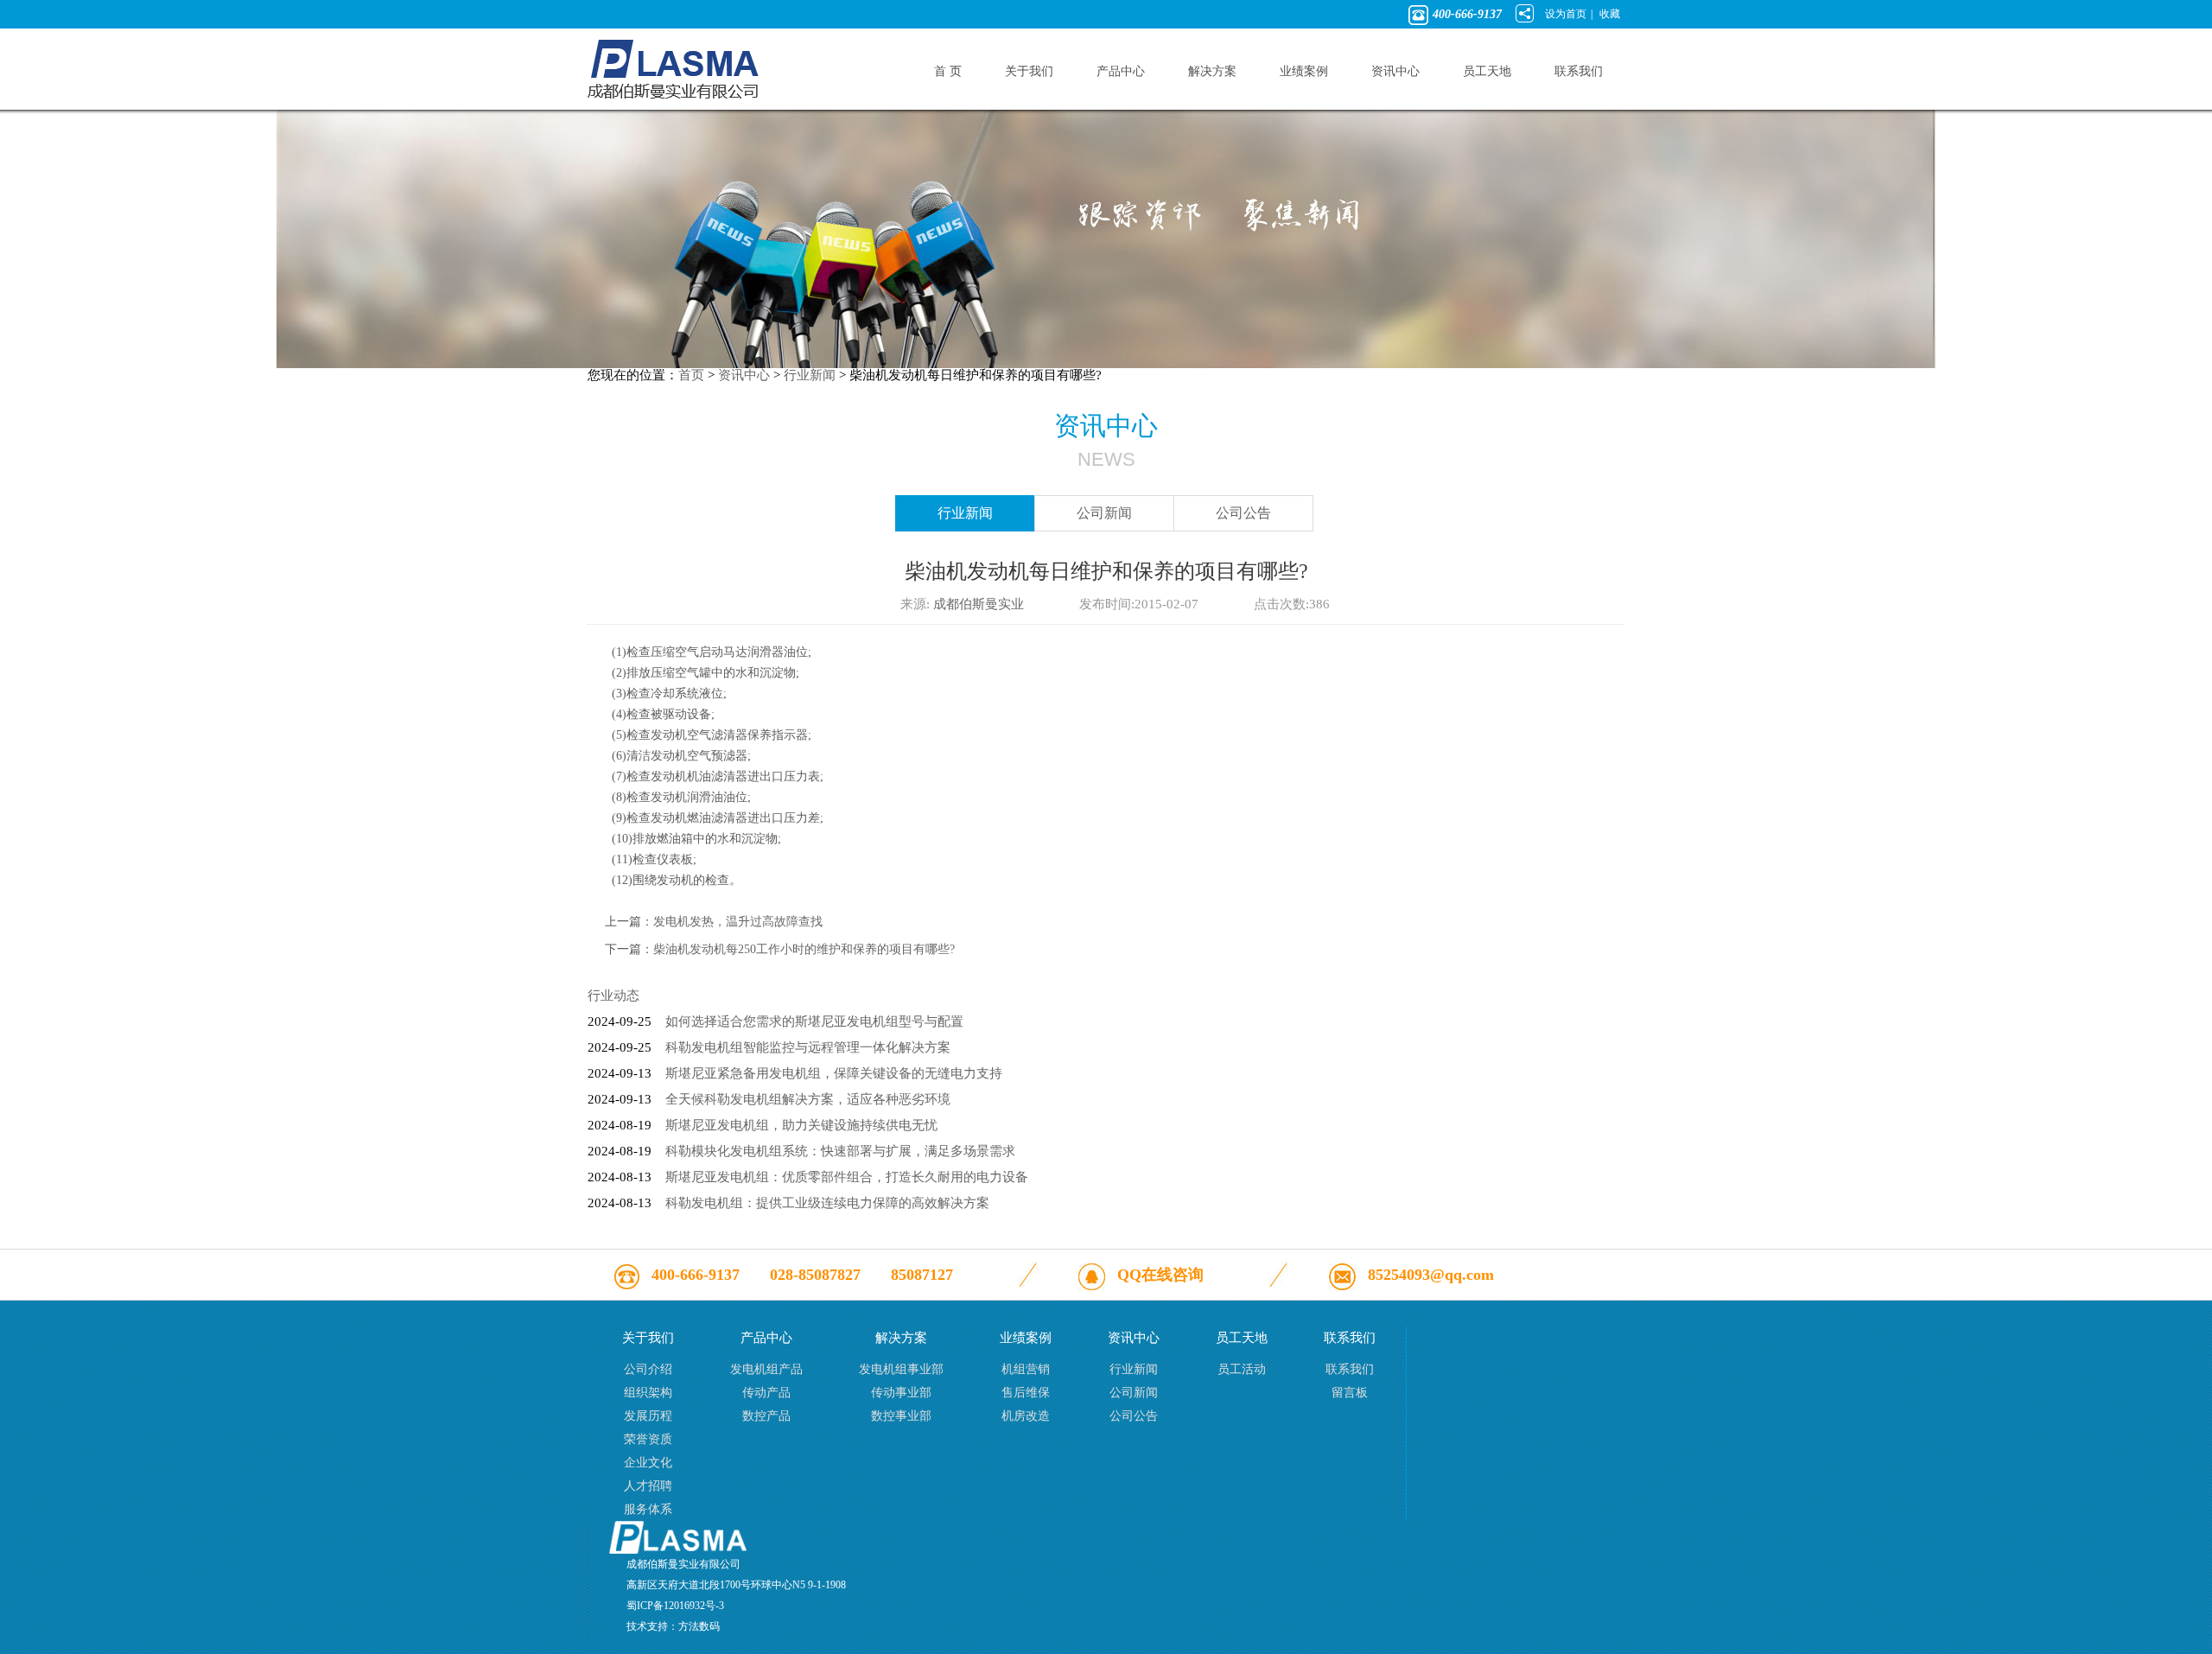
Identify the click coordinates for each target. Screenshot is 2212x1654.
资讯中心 (744, 375)
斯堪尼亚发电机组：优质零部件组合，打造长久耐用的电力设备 (847, 1177)
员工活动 (1242, 1369)
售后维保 (1026, 1393)
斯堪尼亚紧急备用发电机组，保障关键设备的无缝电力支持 (834, 1073)
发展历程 (648, 1416)
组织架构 (648, 1393)
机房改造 (1026, 1416)
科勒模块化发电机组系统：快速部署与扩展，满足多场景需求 (840, 1151)
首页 (691, 375)
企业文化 (648, 1463)
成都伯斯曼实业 (979, 604)
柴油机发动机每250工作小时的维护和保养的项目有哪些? (804, 949)
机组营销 (1026, 1369)
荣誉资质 (648, 1439)
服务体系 (648, 1509)
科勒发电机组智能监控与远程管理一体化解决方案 (808, 1047)
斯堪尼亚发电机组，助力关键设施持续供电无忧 (801, 1125)
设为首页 (1566, 14)
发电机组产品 (766, 1369)
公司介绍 (648, 1369)
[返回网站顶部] (678, 1549)
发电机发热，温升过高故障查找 (738, 922)
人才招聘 (648, 1486)
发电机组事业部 (901, 1369)
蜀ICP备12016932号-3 (675, 1606)
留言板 (1350, 1393)
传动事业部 (901, 1393)
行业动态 (613, 996)
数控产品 (766, 1416)
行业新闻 (810, 375)
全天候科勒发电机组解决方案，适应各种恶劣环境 (808, 1099)
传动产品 (766, 1393)
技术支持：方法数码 (673, 1626)
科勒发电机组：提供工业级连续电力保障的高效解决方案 (827, 1203)
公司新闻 (1104, 513)
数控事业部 (901, 1416)
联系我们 (1350, 1369)
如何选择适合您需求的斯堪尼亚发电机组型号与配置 (814, 1021)
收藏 (1610, 14)
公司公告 (1243, 513)
